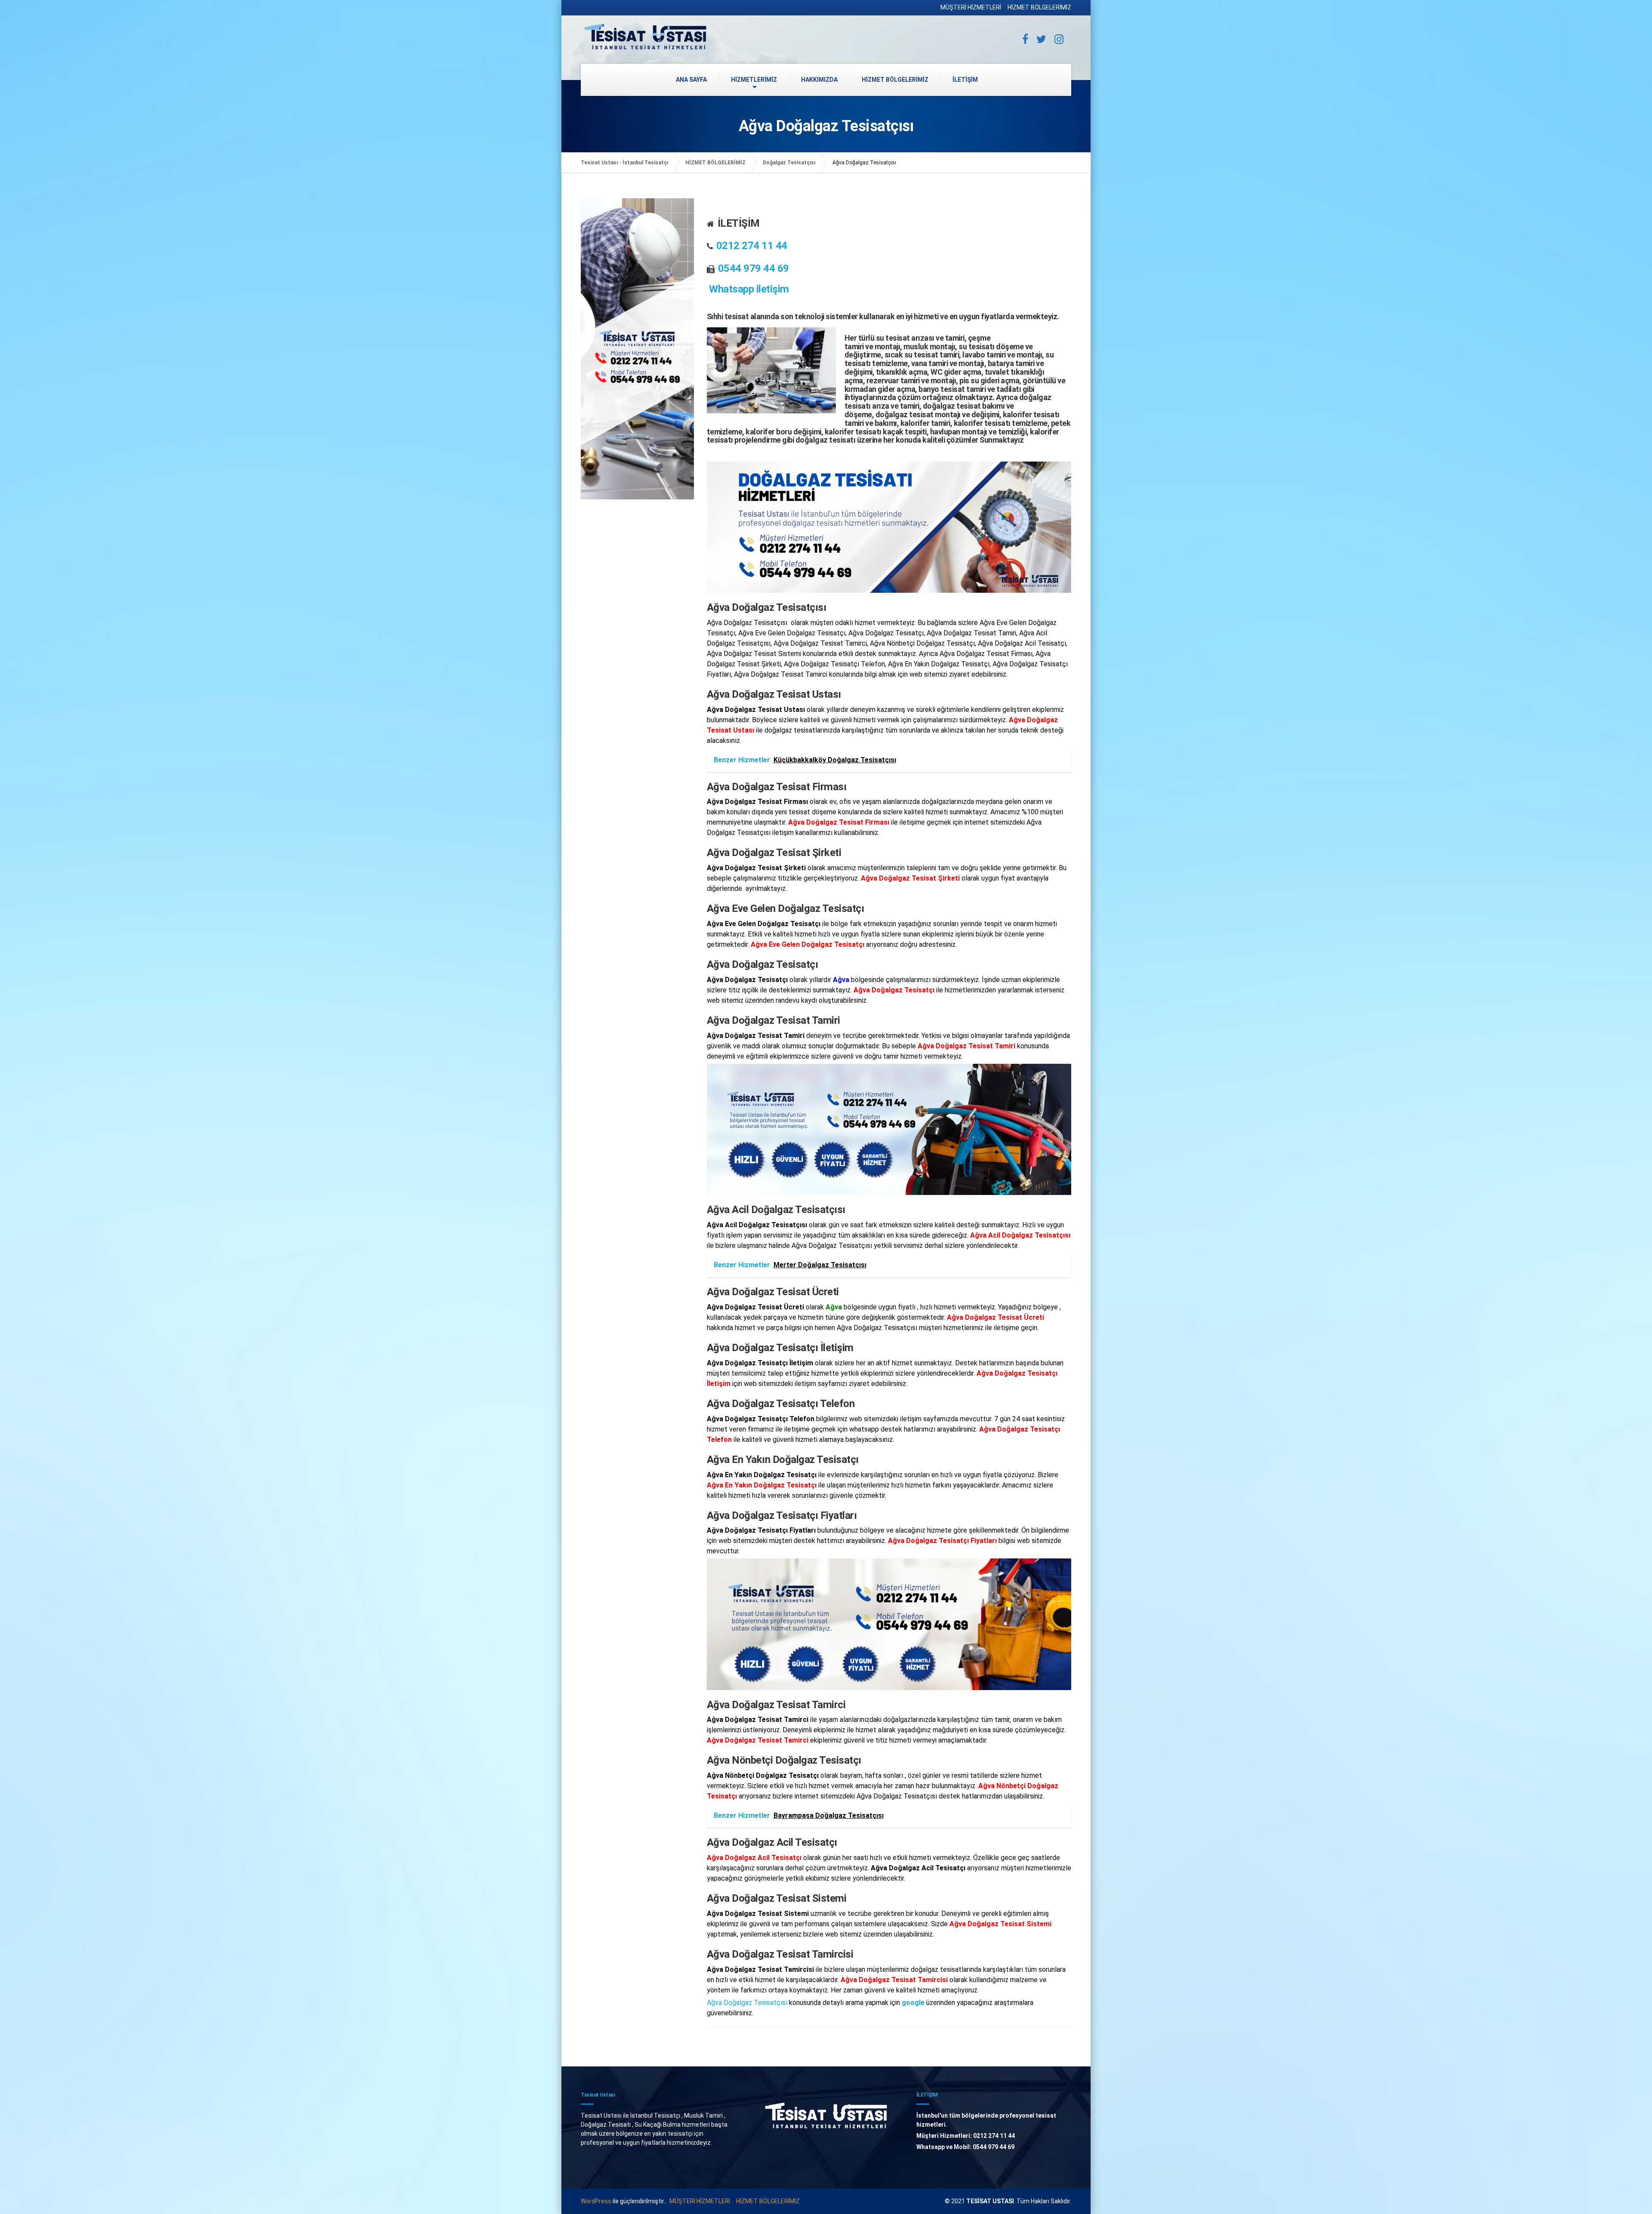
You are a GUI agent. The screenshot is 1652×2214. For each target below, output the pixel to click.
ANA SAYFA (691, 80)
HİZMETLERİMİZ (754, 80)
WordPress (596, 2201)
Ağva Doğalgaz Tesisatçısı (747, 2003)
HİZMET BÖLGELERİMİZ (1039, 7)
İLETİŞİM (965, 80)
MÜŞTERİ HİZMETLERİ (971, 7)
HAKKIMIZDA (819, 80)
